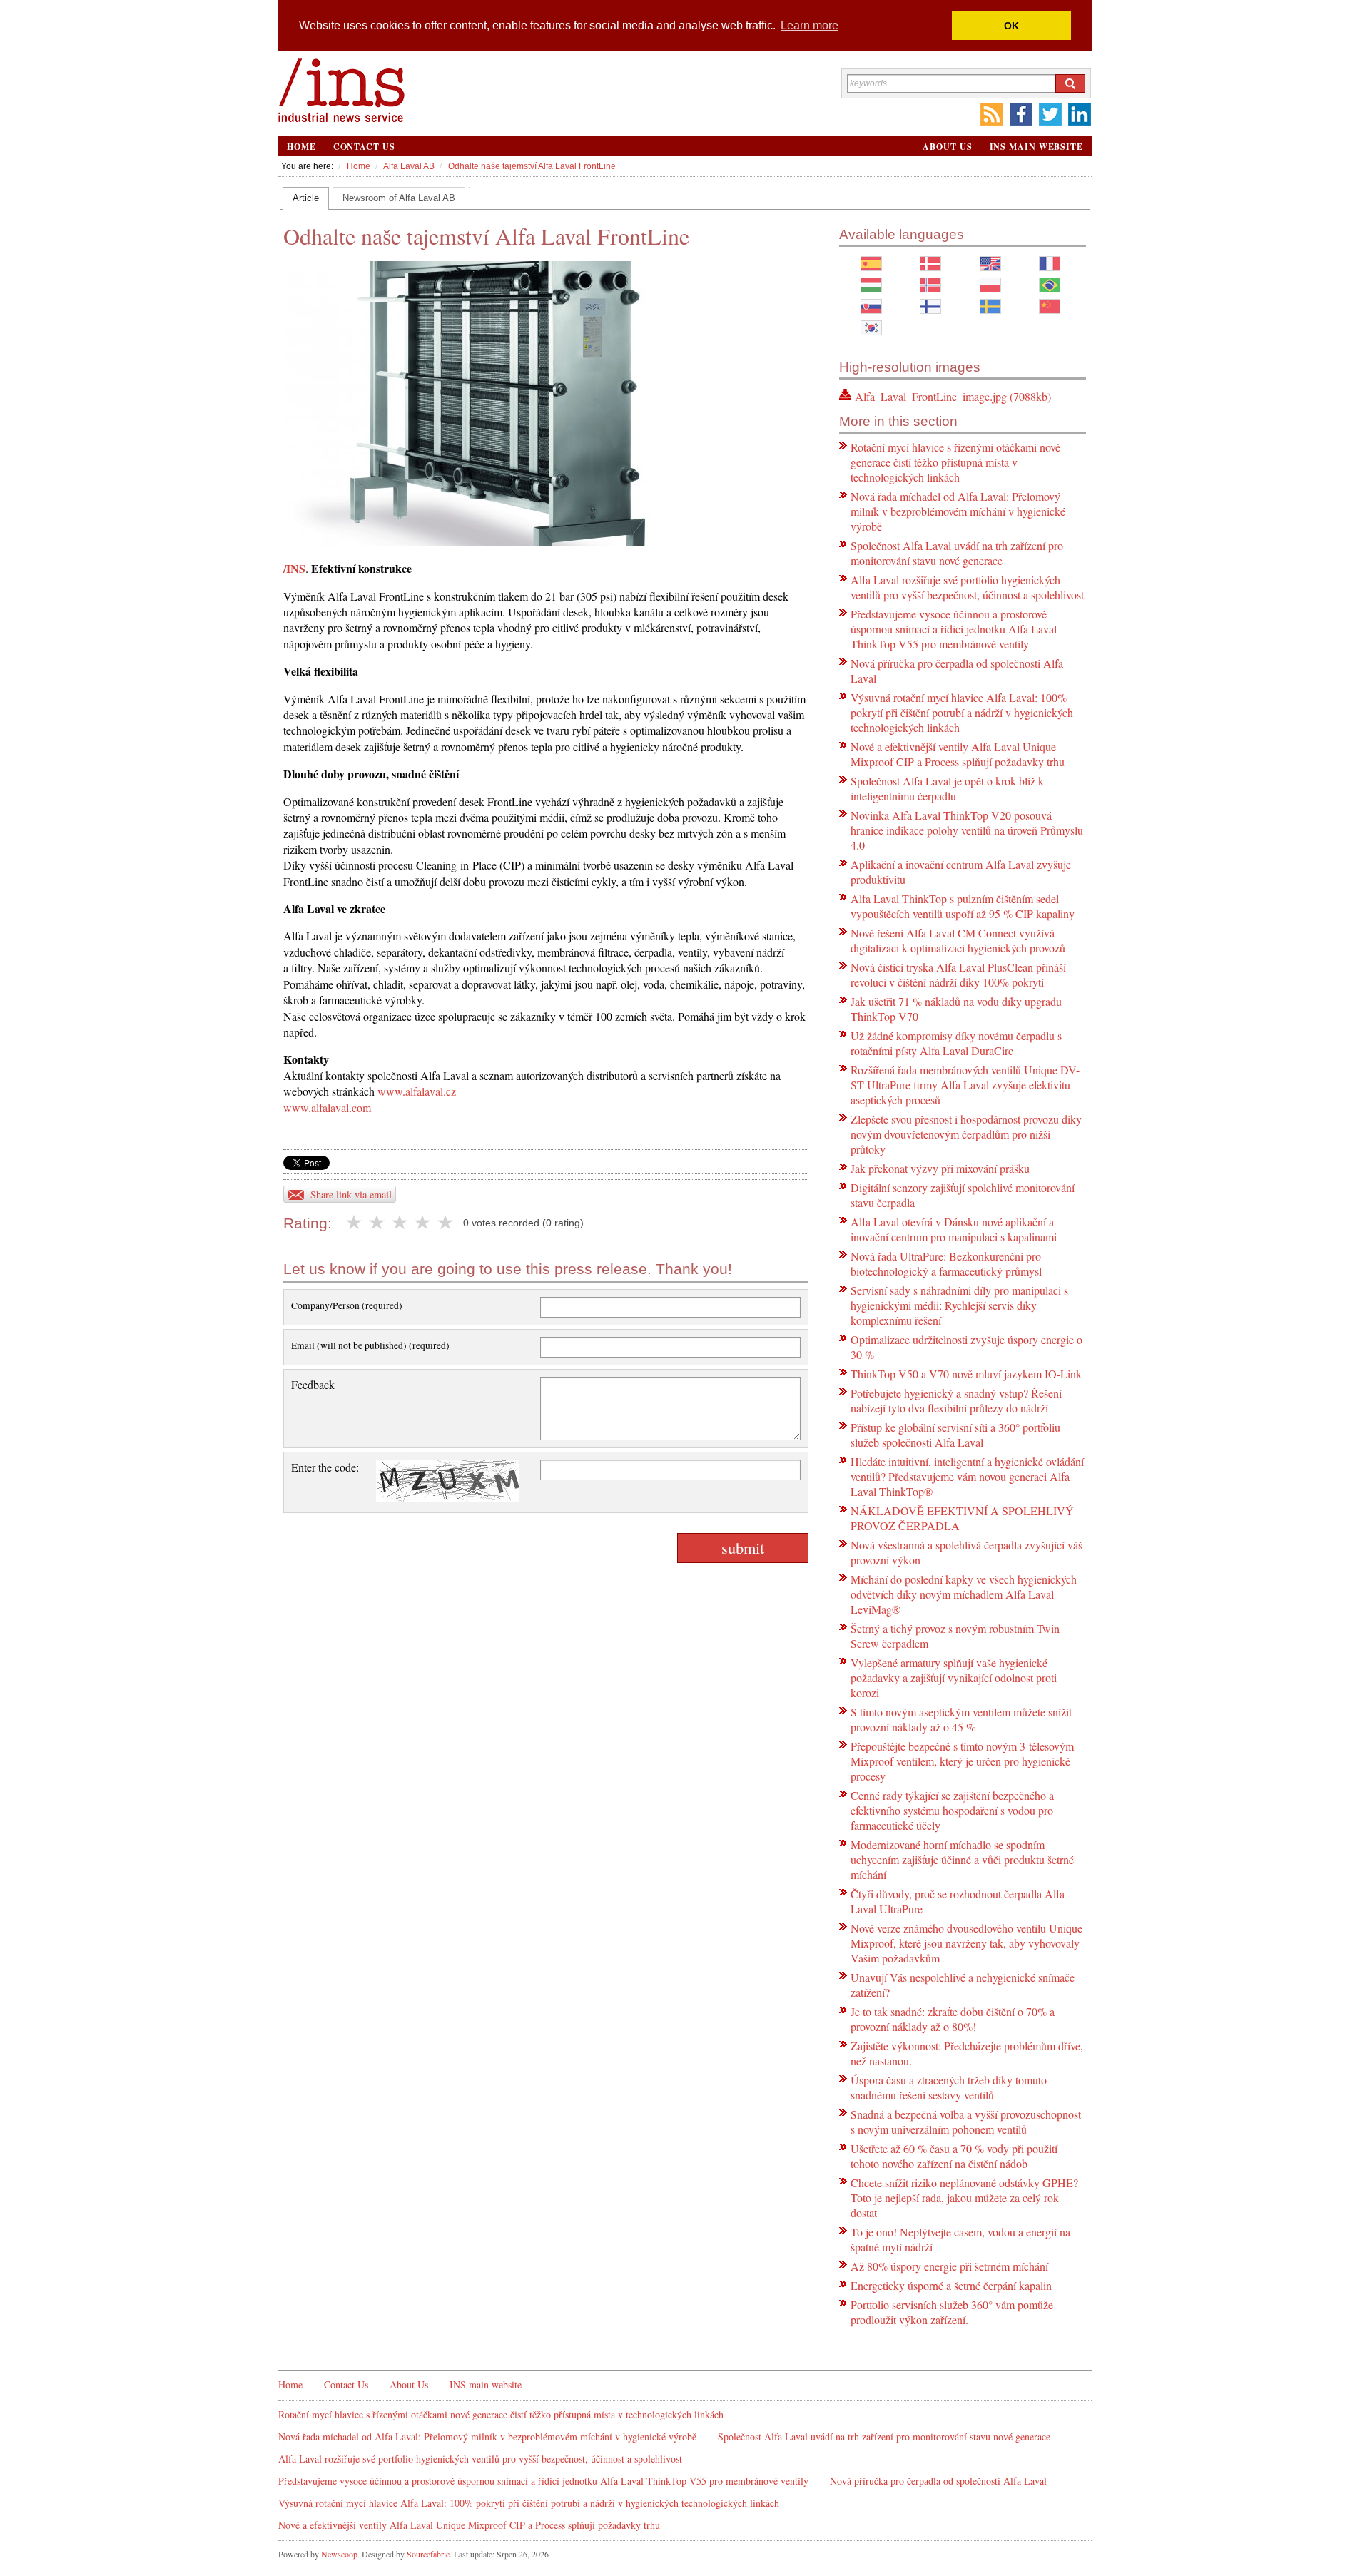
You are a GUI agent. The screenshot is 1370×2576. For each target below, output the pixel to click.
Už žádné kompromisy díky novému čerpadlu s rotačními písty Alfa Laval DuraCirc (956, 1043)
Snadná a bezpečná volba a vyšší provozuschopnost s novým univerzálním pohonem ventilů (966, 2122)
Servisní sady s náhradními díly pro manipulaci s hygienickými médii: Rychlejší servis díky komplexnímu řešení (959, 1305)
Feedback (313, 1384)
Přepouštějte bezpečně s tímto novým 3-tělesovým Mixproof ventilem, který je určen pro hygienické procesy (962, 1761)
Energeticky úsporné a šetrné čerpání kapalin (951, 2285)
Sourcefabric (428, 2554)
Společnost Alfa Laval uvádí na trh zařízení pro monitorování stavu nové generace (957, 553)
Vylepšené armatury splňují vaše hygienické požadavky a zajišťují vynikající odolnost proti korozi (954, 1678)
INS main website (1036, 147)
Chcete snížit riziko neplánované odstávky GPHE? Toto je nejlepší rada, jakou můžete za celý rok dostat (964, 2198)
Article (306, 198)
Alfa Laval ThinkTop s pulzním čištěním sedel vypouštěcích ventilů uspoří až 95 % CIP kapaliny (963, 906)
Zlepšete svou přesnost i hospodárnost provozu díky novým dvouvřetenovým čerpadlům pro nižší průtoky (966, 1134)
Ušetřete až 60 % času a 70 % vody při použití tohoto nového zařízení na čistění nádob (954, 2156)
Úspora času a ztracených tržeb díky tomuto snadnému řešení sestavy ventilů (949, 2087)
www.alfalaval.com (327, 1108)
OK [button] (1011, 26)
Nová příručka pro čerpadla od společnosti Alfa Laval (938, 2481)
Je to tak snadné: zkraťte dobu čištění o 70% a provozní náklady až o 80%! (953, 2019)
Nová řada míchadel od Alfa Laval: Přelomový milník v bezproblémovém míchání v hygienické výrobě (958, 511)
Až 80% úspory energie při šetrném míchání (949, 2266)
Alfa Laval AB (409, 166)
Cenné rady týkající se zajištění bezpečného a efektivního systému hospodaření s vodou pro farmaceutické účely (952, 1810)
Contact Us (364, 147)
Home (301, 147)
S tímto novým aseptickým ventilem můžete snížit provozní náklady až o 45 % (961, 1719)
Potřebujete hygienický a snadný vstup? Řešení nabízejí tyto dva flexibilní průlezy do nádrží (956, 1400)
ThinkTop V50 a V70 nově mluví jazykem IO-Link (966, 1374)
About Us (947, 147)
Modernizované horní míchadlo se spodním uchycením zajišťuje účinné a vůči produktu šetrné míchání (962, 1859)
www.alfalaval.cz (417, 1091)
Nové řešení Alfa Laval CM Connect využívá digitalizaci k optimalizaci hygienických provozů (958, 940)
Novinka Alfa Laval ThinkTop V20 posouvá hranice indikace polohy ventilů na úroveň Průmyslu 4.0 (967, 830)
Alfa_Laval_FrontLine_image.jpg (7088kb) (953, 396)
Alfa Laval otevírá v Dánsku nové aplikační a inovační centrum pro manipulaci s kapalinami (954, 1229)
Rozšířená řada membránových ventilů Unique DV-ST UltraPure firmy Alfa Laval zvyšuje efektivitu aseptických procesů (965, 1085)
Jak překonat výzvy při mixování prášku (940, 1168)
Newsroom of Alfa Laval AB (399, 198)
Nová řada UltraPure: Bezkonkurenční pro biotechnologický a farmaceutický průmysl (946, 1263)
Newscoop (339, 2554)
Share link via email (351, 1195)
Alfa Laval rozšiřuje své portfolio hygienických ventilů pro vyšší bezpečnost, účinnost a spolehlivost (967, 587)
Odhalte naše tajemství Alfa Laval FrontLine (532, 166)
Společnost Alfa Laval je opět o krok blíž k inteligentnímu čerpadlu (947, 788)
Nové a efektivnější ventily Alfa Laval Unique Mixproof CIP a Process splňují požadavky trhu (958, 754)
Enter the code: (325, 1467)
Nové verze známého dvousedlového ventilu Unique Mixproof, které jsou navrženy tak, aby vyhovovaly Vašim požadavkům (966, 1943)
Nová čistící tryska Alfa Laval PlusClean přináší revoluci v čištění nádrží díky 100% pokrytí (958, 974)
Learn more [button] (810, 25)
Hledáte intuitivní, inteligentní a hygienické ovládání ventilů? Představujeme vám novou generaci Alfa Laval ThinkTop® (967, 1476)
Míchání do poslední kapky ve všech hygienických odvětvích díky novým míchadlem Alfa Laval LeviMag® (964, 1594)
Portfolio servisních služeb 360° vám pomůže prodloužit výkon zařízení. (952, 2312)
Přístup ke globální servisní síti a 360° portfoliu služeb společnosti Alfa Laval (955, 1435)
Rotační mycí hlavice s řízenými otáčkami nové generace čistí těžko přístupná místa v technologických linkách (955, 462)
